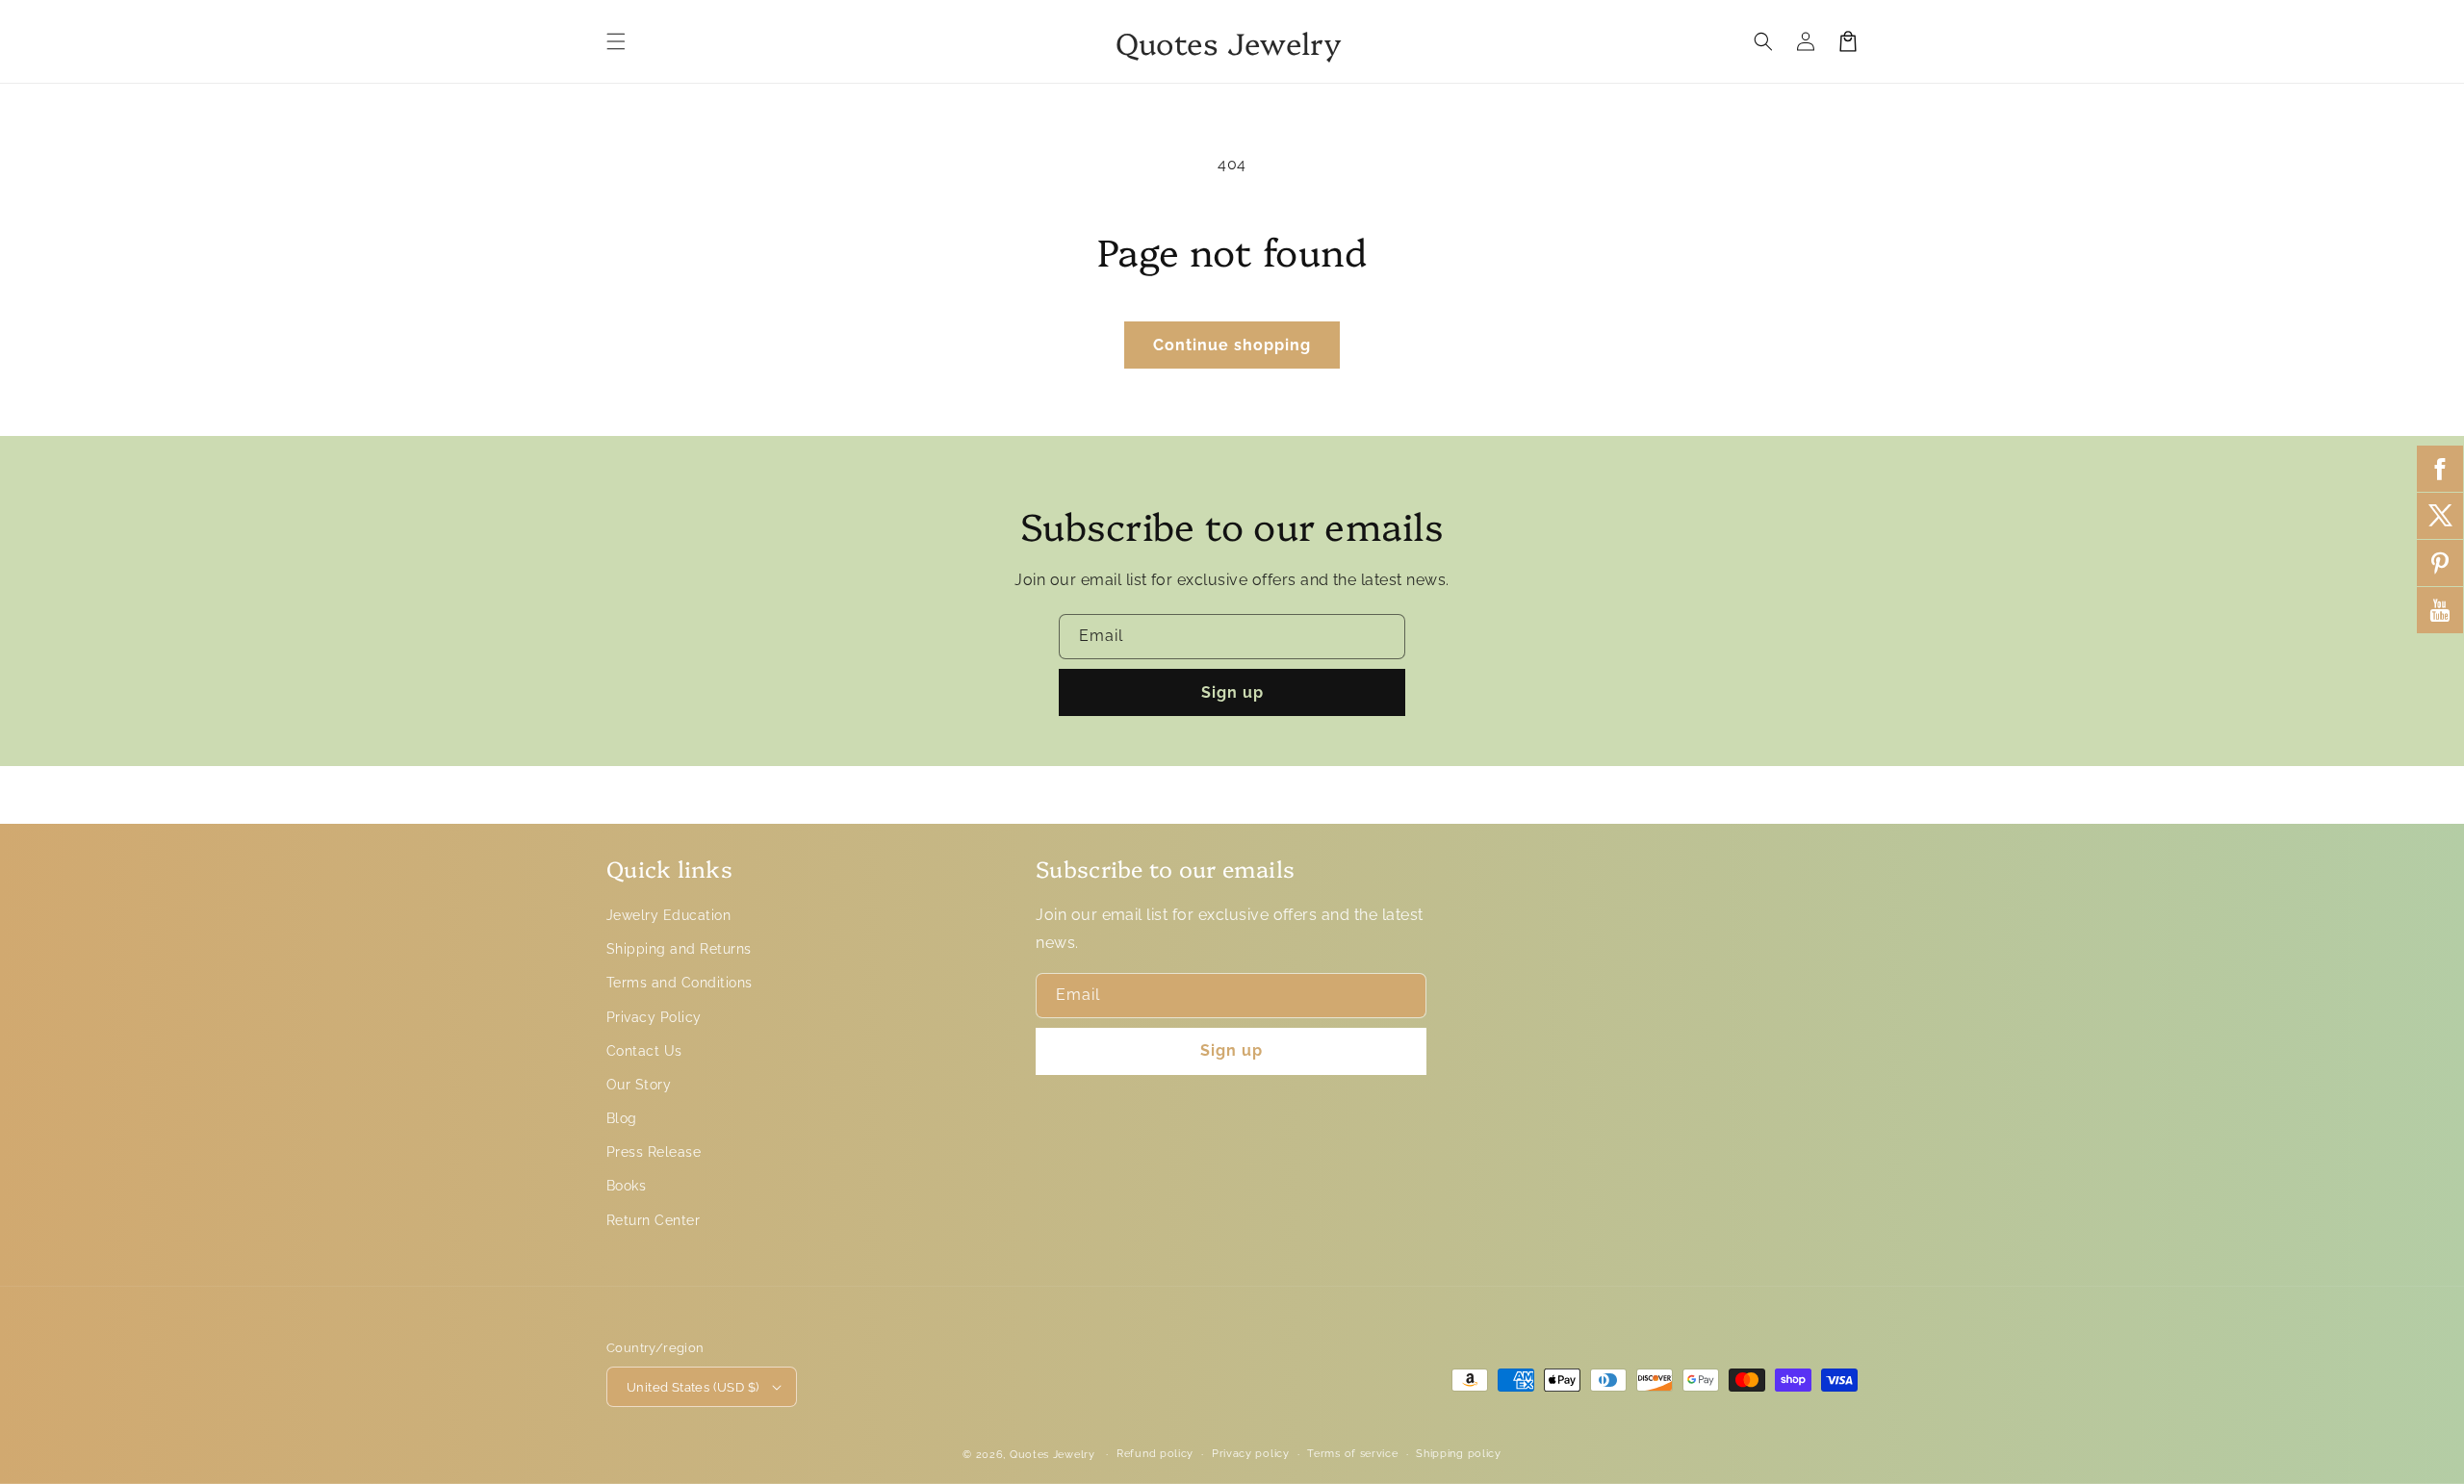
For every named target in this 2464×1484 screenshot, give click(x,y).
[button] (616, 41)
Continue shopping (1232, 345)
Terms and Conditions (680, 983)
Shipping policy (1459, 1454)
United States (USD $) (693, 1387)
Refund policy (1155, 1454)
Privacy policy (1251, 1454)
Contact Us (644, 1051)
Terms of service (1352, 1454)
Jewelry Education (668, 915)
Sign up (1232, 692)
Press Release (654, 1152)
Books (626, 1186)
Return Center (653, 1220)
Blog (622, 1118)
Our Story (639, 1085)
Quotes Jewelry (1052, 1455)
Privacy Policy (654, 1017)
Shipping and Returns (679, 949)
